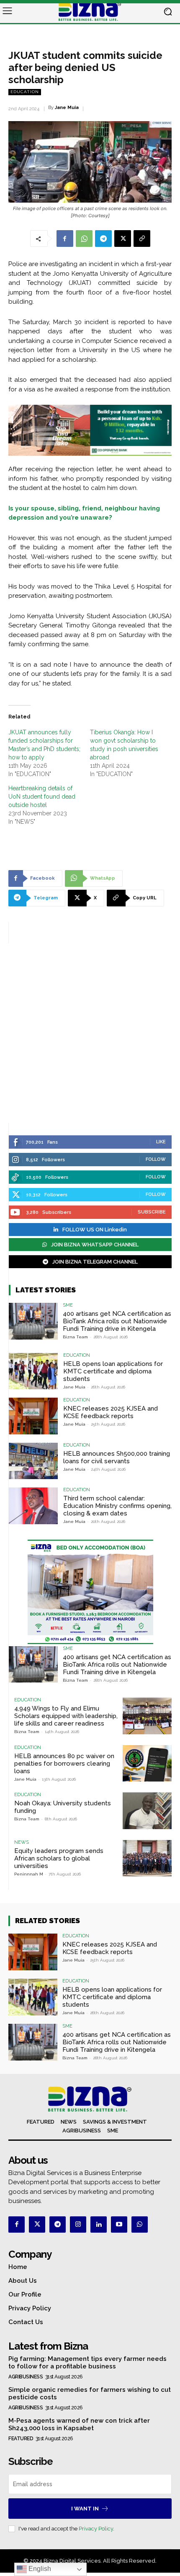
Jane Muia (67, 108)
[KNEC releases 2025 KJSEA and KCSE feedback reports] (33, 1416)
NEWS (22, 1842)
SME (68, 1305)
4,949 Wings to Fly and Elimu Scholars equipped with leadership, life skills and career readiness (66, 1716)
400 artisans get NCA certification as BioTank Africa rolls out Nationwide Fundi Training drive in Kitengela (117, 1321)
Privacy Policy (96, 2529)
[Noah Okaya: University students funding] (147, 1811)
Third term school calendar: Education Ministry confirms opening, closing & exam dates (117, 1506)
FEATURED (21, 2439)
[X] (123, 239)
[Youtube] (119, 2224)
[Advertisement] (90, 1033)
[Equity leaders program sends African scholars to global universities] (147, 1858)
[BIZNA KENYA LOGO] (90, 12)
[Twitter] (37, 2224)
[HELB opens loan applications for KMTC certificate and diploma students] (33, 1371)
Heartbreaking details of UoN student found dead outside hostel (42, 797)
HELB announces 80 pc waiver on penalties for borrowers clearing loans (64, 1764)
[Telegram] (103, 239)
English (39, 2569)
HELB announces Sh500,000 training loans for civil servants (117, 1457)
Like (161, 1142)
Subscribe (152, 1212)
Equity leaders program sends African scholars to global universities (59, 1858)
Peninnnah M (29, 1874)
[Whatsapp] (140, 2224)
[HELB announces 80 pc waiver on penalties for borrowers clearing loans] (147, 1764)
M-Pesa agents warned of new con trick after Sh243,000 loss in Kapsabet (79, 2424)
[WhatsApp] (84, 239)
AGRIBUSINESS (26, 2377)
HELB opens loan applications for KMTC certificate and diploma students (113, 1371)
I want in (85, 2509)
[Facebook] (65, 239)
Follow (156, 1159)
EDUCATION (25, 92)
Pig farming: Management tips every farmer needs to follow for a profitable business (87, 2363)
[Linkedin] (99, 2224)
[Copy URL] (142, 239)
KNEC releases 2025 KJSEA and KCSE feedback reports (111, 1412)
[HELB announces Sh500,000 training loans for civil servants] (33, 1461)
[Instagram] (78, 2224)
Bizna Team (75, 1337)
